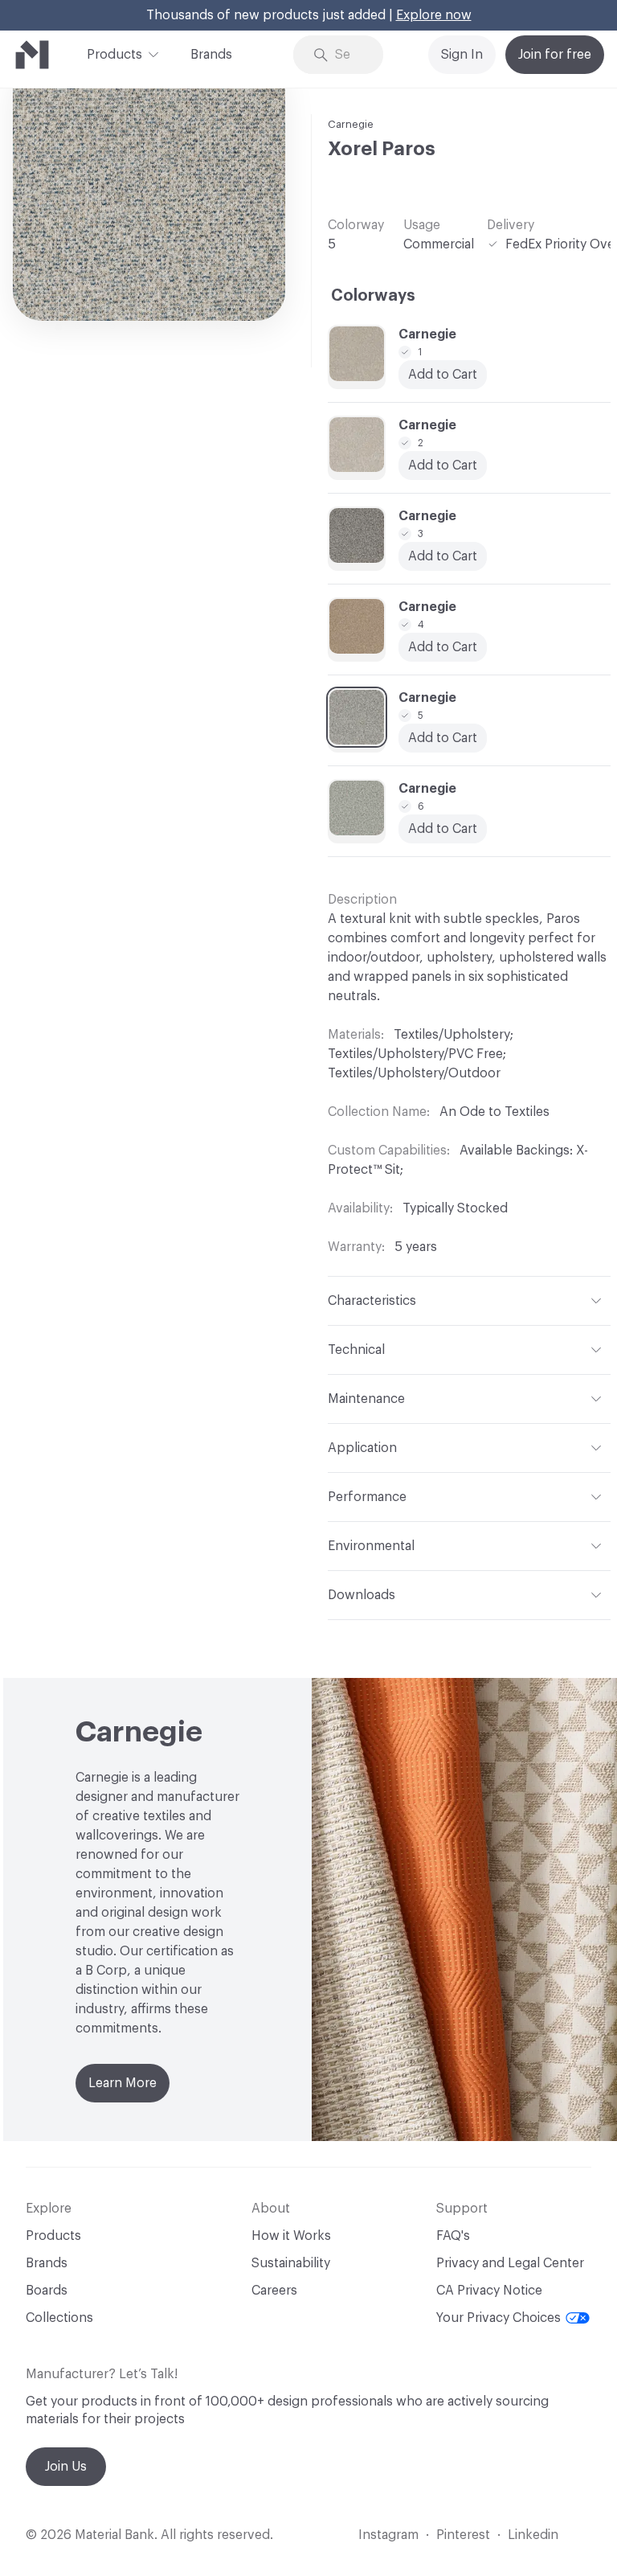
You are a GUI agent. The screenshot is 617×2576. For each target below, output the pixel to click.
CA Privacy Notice (489, 2291)
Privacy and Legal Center (510, 2263)
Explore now (434, 15)
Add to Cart (443, 375)
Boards (47, 2291)
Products (114, 55)
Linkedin (533, 2535)
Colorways (373, 296)
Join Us (66, 2467)
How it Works (291, 2236)
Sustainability (291, 2263)
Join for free (555, 55)
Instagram (388, 2535)
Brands (211, 55)
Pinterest (463, 2535)
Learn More (123, 2083)
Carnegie (351, 124)
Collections (59, 2318)
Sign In (462, 55)
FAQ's (453, 2236)
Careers (274, 2291)
